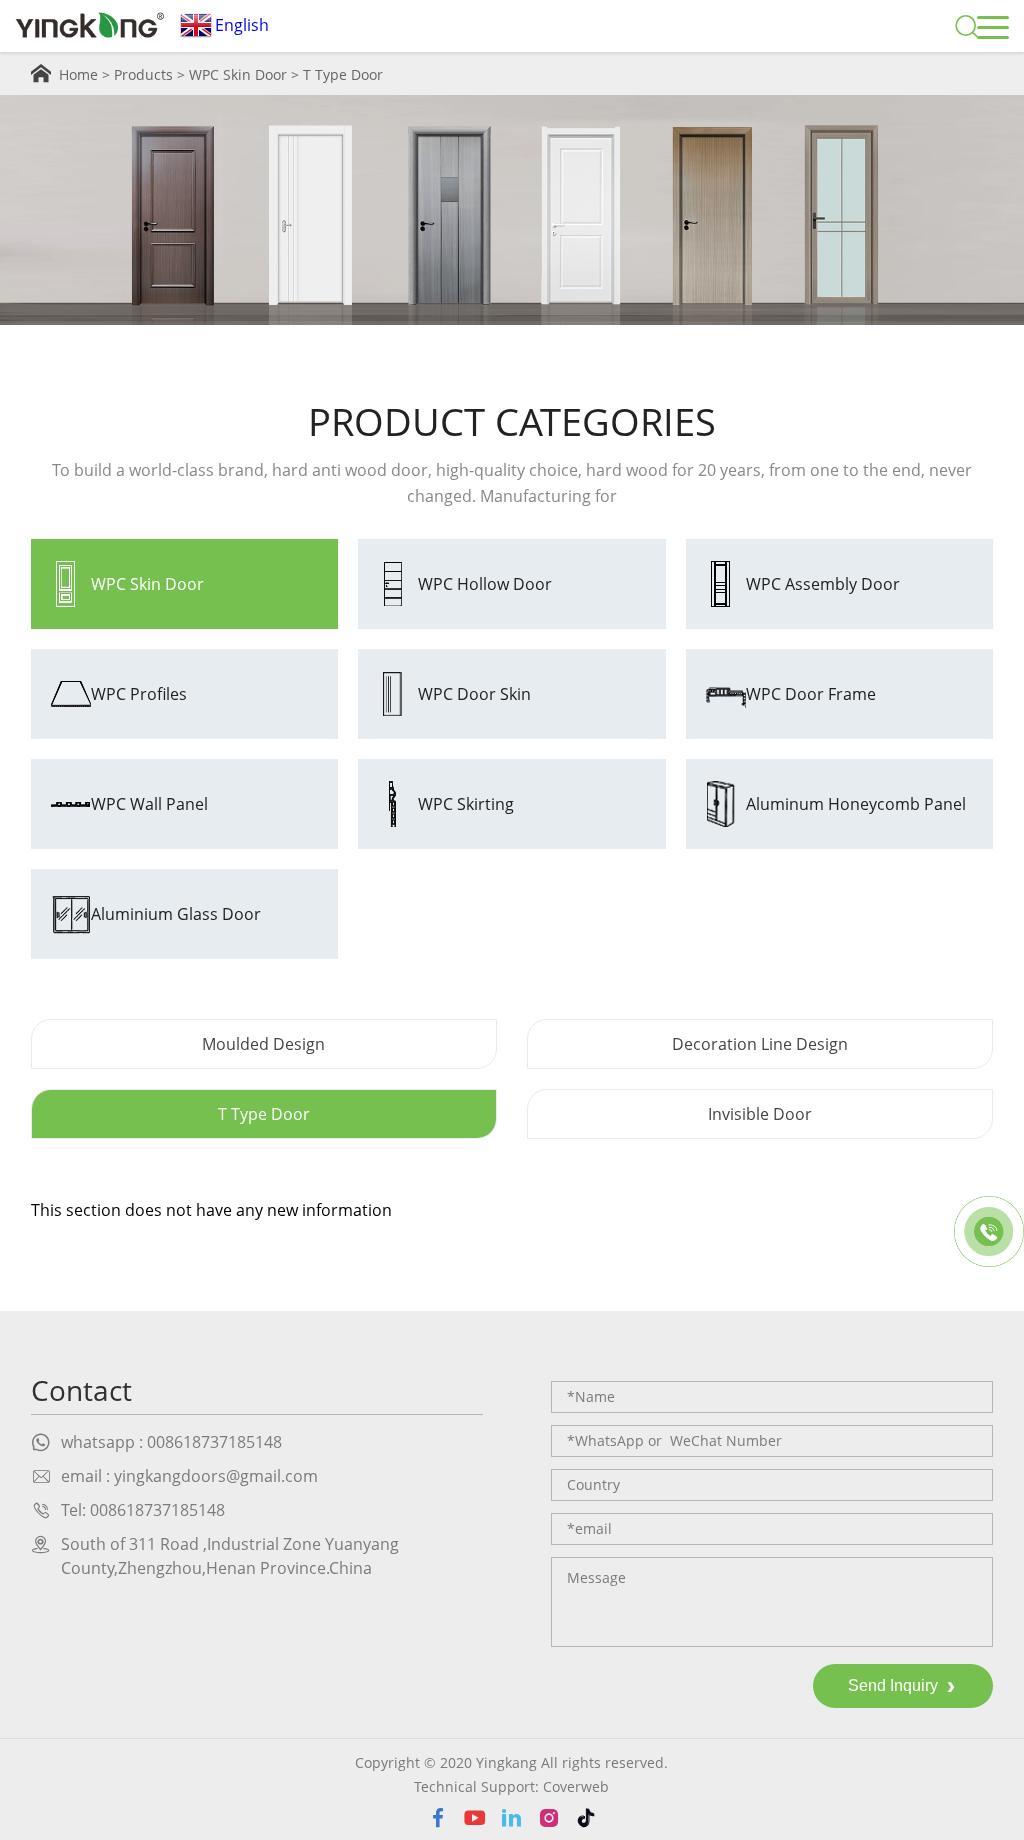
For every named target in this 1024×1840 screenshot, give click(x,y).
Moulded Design (263, 1044)
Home (78, 74)
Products (143, 74)
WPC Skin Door (238, 74)
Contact (81, 1390)
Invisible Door (760, 1114)
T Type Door (343, 74)
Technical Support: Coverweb (511, 1786)
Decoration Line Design (760, 1044)
